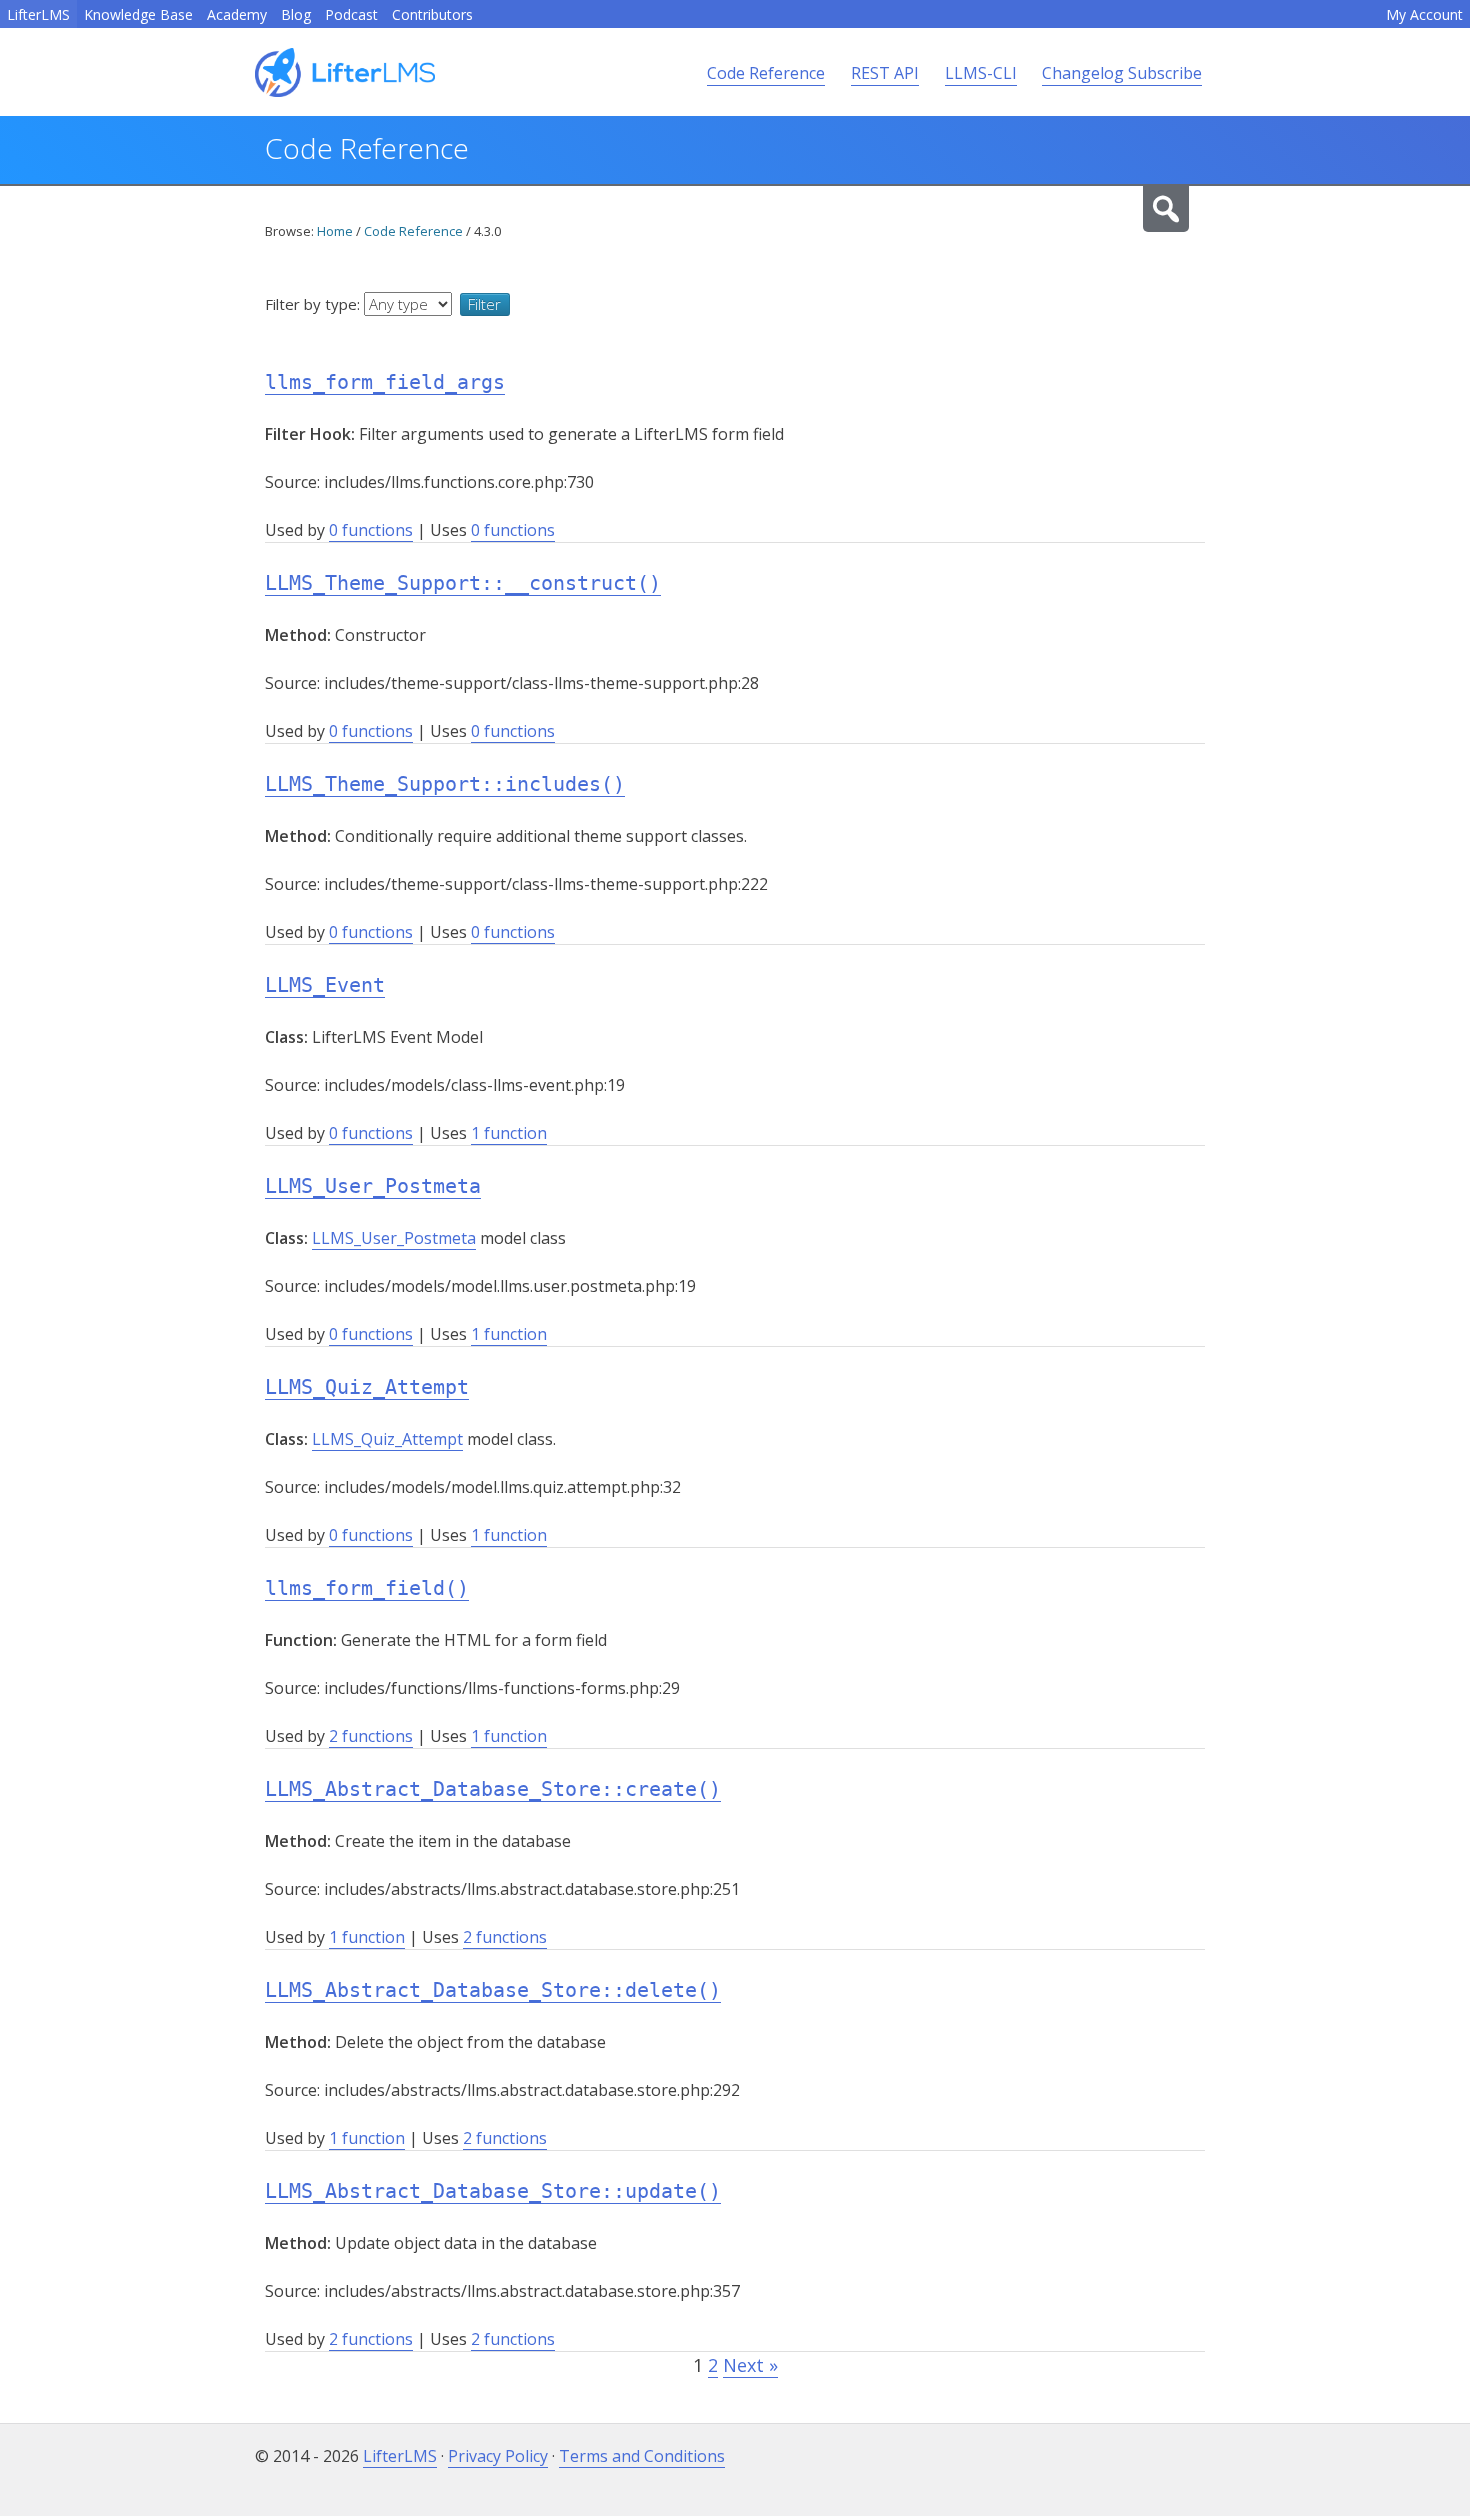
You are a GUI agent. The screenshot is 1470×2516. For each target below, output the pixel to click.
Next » (750, 2365)
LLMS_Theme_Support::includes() (445, 784)
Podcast (351, 14)
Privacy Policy (498, 2456)
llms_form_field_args (385, 382)
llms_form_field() (367, 1588)
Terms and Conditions (642, 2456)
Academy (237, 14)
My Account (1424, 14)
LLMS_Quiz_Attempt (367, 1387)
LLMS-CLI (981, 73)
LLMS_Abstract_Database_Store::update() (493, 2191)
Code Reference (766, 73)
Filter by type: (314, 304)
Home (335, 231)
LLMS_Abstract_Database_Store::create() (493, 1789)
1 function (509, 1133)
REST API (885, 73)
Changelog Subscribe (1122, 73)
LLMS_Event (325, 985)
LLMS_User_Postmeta (373, 1186)
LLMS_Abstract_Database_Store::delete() (493, 1990)
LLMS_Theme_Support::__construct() (463, 583)
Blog (296, 14)
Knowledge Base (138, 14)
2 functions (371, 1736)
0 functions (371, 530)
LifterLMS (38, 14)
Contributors (432, 14)
